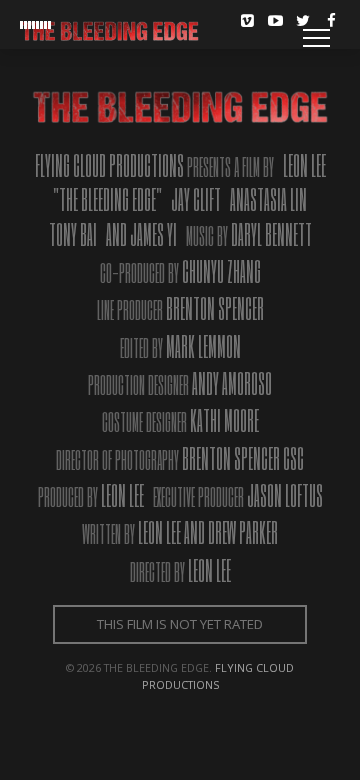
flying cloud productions (218, 676)
